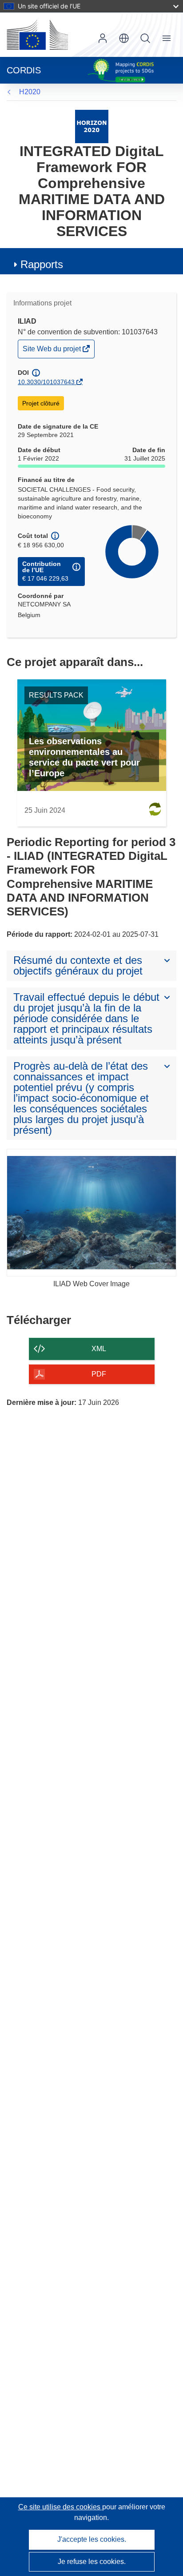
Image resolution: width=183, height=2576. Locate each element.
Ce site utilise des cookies (60, 2507)
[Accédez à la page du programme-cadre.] (92, 126)
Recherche (145, 38)
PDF (99, 1374)
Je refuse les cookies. (92, 2562)
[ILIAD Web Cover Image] (91, 1213)
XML (99, 1349)
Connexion (103, 38)
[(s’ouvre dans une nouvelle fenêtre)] (37, 35)
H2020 (30, 92)
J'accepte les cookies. (92, 2539)
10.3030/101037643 (46, 382)
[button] (124, 38)
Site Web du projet (52, 351)
